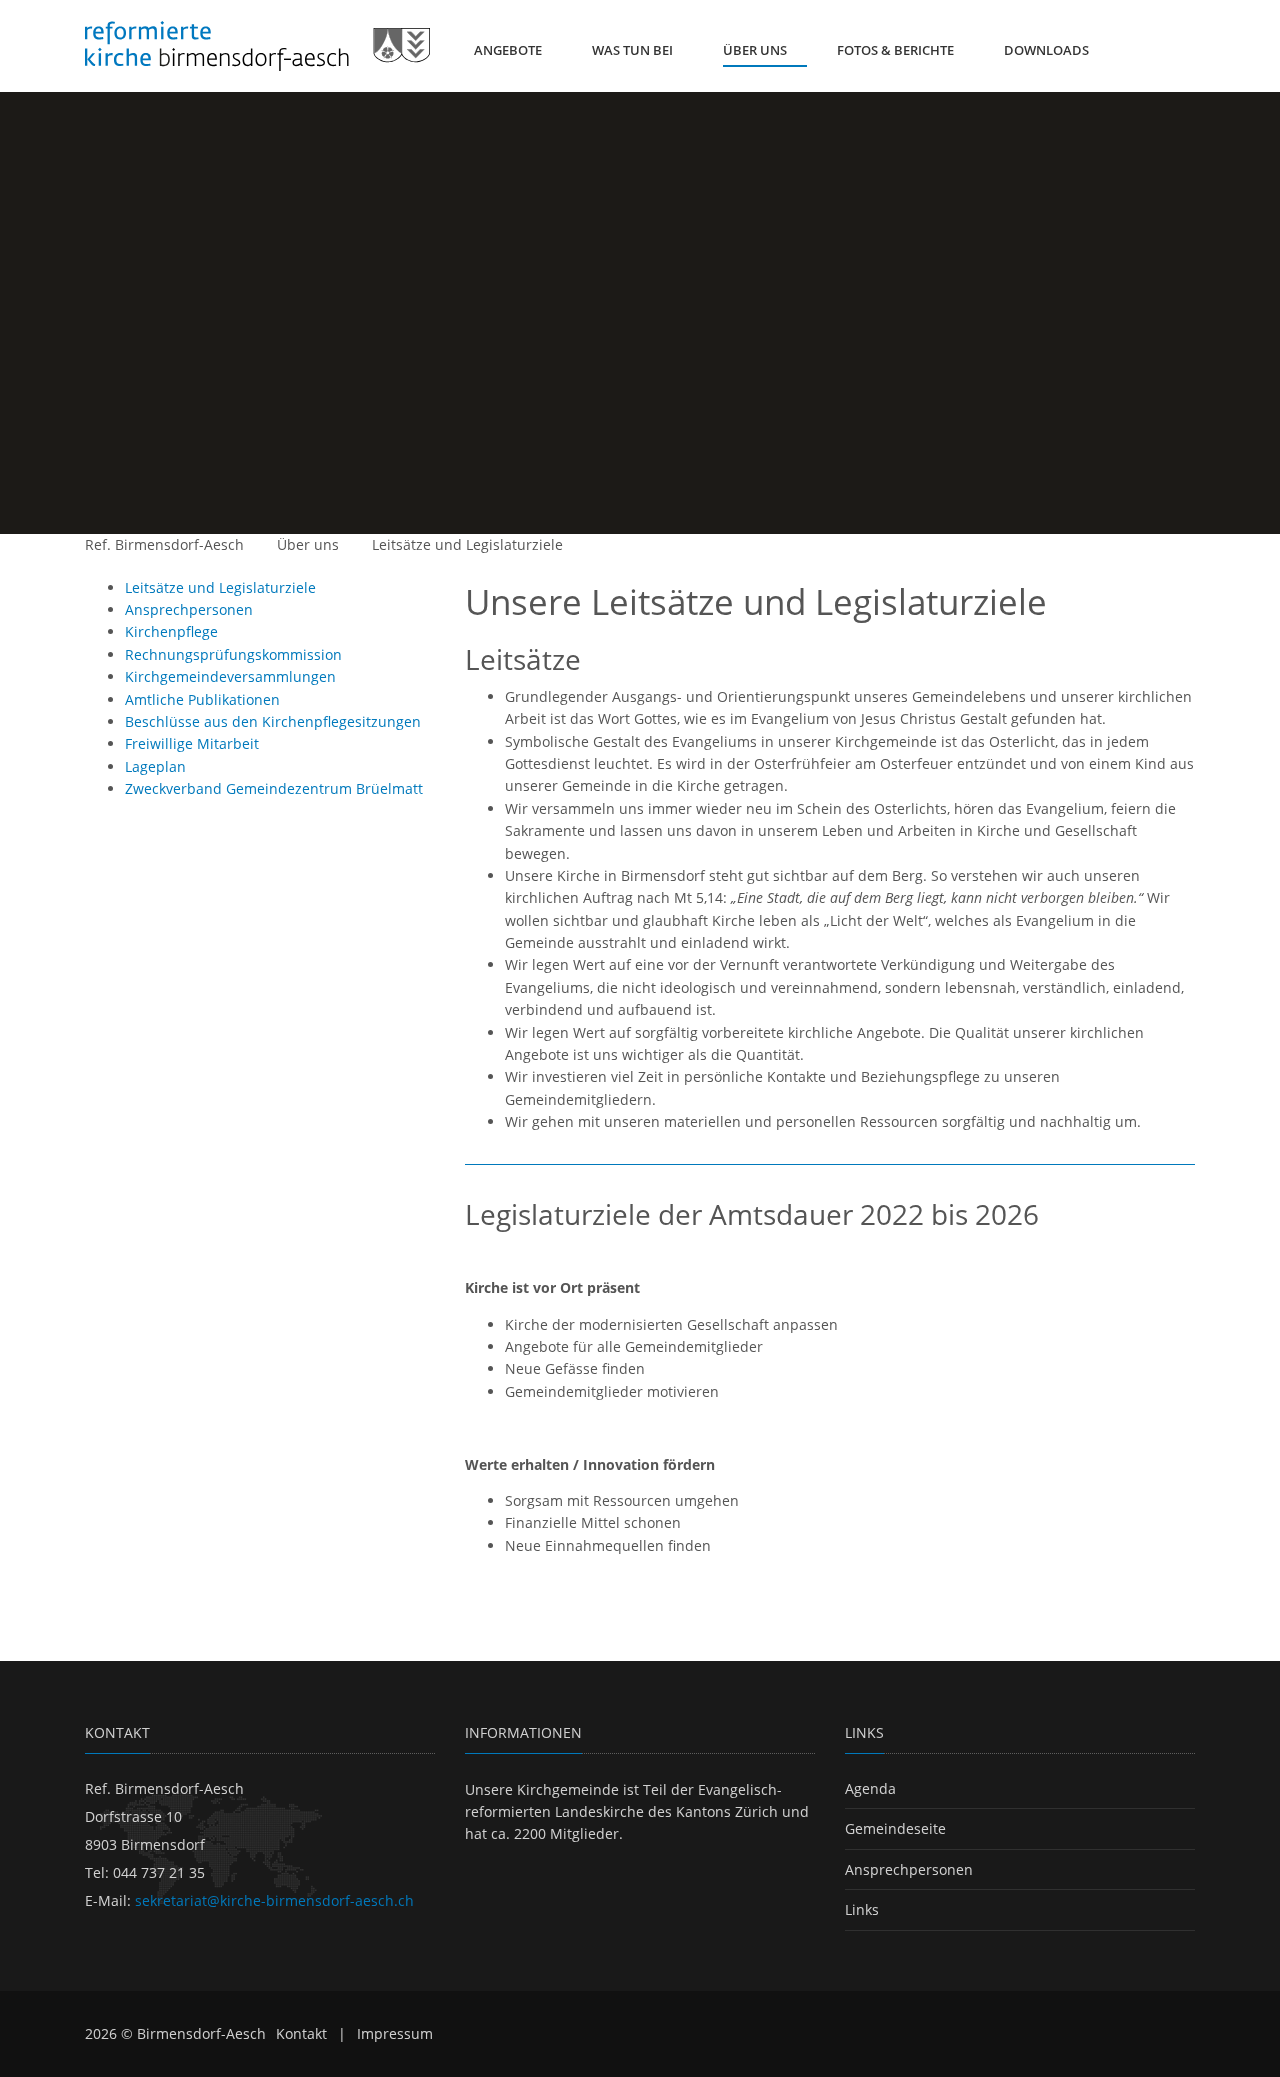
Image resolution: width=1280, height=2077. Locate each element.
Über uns (308, 544)
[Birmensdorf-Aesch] (257, 46)
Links (862, 1909)
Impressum (395, 2033)
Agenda (870, 1788)
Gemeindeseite (895, 1828)
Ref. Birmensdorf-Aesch (164, 544)
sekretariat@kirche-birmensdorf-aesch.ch (274, 1900)
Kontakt (301, 2033)
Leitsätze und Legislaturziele (467, 544)
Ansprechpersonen (909, 1869)
